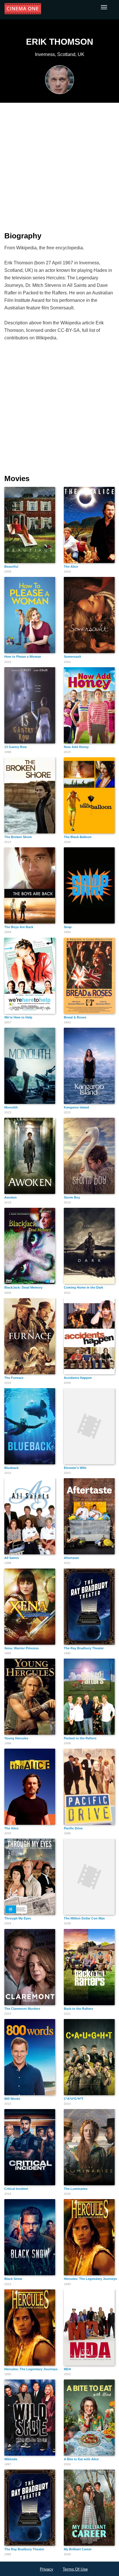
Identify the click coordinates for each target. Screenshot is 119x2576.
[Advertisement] (59, 164)
